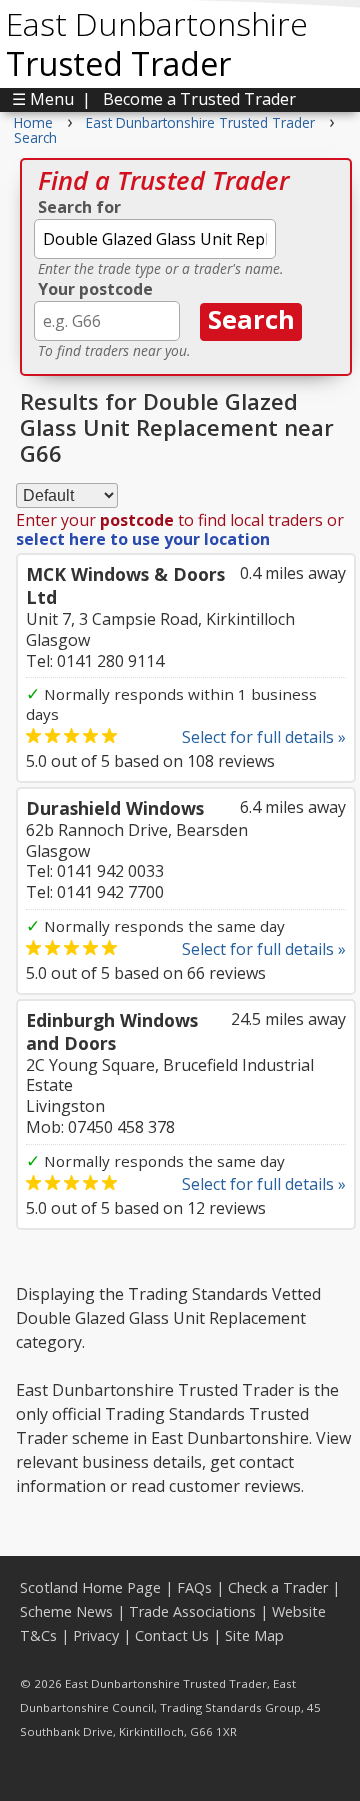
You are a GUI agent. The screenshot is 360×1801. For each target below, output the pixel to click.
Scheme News (66, 1611)
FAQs (194, 1587)
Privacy (96, 1635)
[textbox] (155, 239)
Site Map (254, 1635)
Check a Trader (278, 1587)
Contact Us (172, 1635)
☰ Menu (43, 99)
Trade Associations (192, 1611)
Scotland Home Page (90, 1587)
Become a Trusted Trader (199, 99)
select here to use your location (143, 539)
